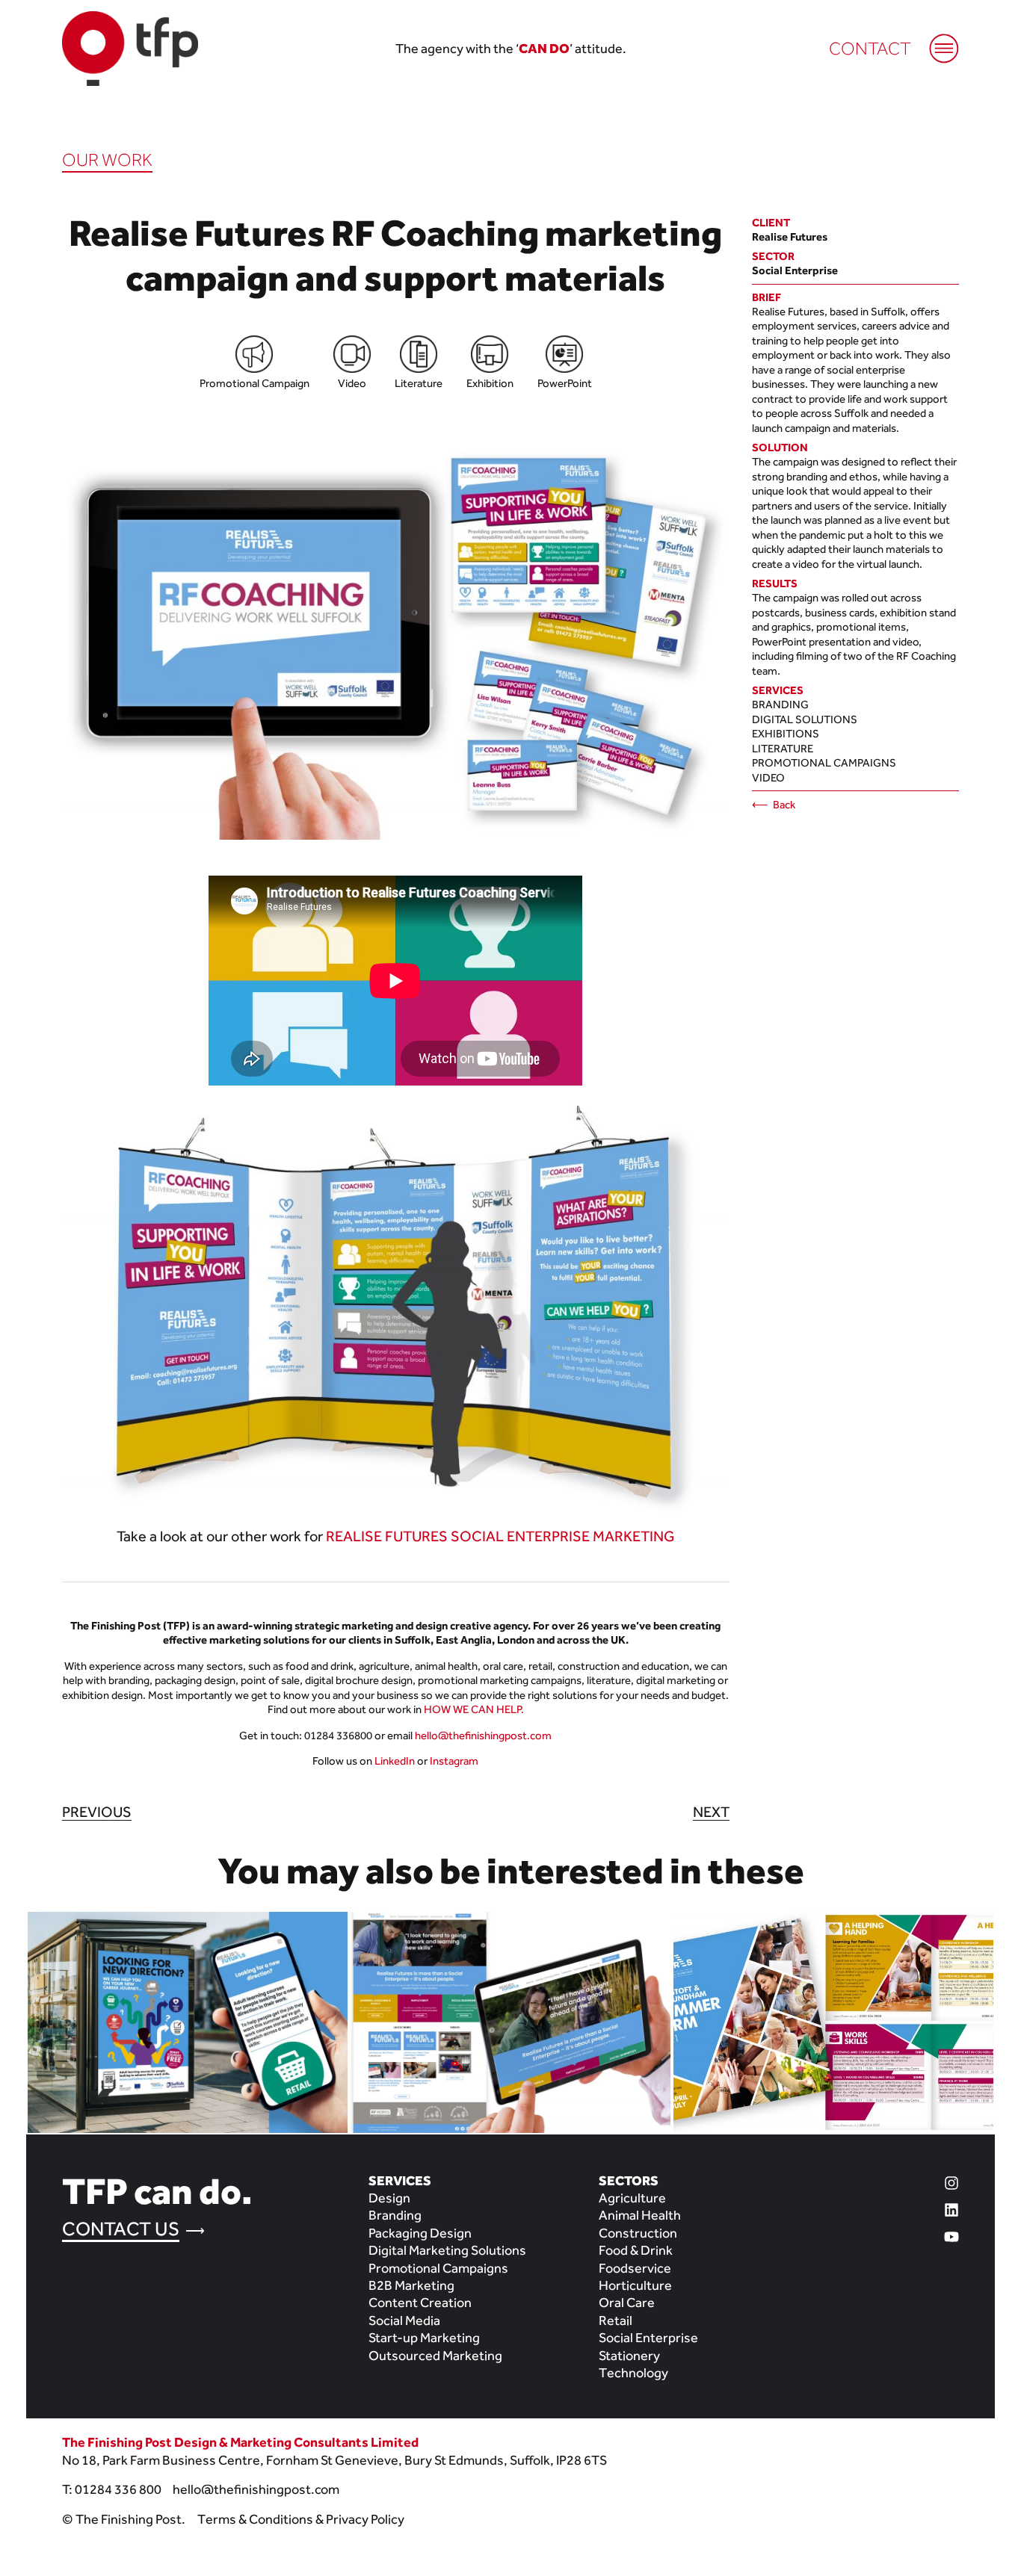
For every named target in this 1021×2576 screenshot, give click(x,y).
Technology (633, 2372)
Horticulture (635, 2285)
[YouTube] (894, 2235)
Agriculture (632, 2198)
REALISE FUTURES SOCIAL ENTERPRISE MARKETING (500, 1536)
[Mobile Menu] (937, 41)
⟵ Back (774, 804)
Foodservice (635, 2268)
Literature (783, 748)
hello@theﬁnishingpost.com (256, 2489)
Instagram (454, 1761)
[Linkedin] (894, 2208)
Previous (97, 1812)
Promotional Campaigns (824, 762)
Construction (638, 2233)
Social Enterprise (648, 2337)
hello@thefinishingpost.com (483, 1735)
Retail (616, 2320)
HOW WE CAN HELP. (474, 1709)
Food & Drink (636, 2250)
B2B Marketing (411, 2285)
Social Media (404, 2320)
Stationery (629, 2355)
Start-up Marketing (424, 2337)
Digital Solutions (805, 719)
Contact (870, 48)
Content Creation (420, 2302)
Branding (780, 704)
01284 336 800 (118, 2489)
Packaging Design (420, 2233)
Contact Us (121, 2229)
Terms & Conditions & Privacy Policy (301, 2519)
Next (711, 1812)
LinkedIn (395, 1761)
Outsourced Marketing (435, 2355)
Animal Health (640, 2215)
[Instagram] (894, 2182)
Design (389, 2198)
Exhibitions (786, 733)
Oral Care (627, 2302)
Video (768, 777)
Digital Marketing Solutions (447, 2250)
